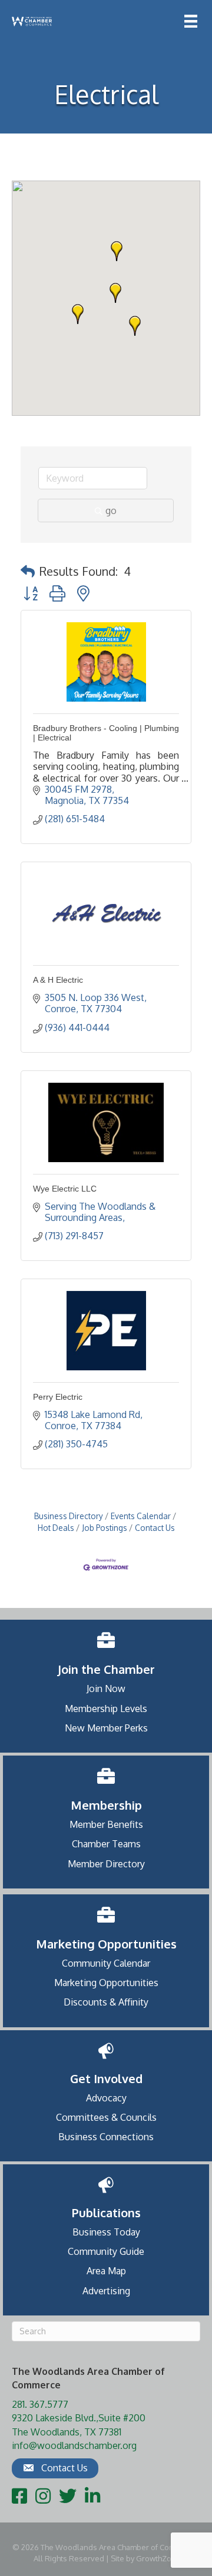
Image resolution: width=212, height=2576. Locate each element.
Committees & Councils (106, 2117)
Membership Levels (106, 1709)
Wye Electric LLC (65, 1189)
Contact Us (155, 1528)
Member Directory (106, 1864)
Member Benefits (106, 1824)
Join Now (106, 1689)
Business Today (106, 2232)
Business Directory (69, 1516)
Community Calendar (106, 1963)
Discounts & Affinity (106, 2002)
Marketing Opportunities (106, 1983)
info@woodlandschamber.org (74, 2445)
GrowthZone (158, 2558)
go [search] (111, 510)
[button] (117, 251)
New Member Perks (106, 1728)
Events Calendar (141, 1516)
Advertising (106, 2291)
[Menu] (191, 21)
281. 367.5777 (40, 2404)
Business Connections (106, 2137)
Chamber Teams (106, 1844)
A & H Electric (58, 980)
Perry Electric (58, 1397)
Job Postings (105, 1528)
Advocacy (106, 2098)
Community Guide (106, 2251)
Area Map (106, 2271)
